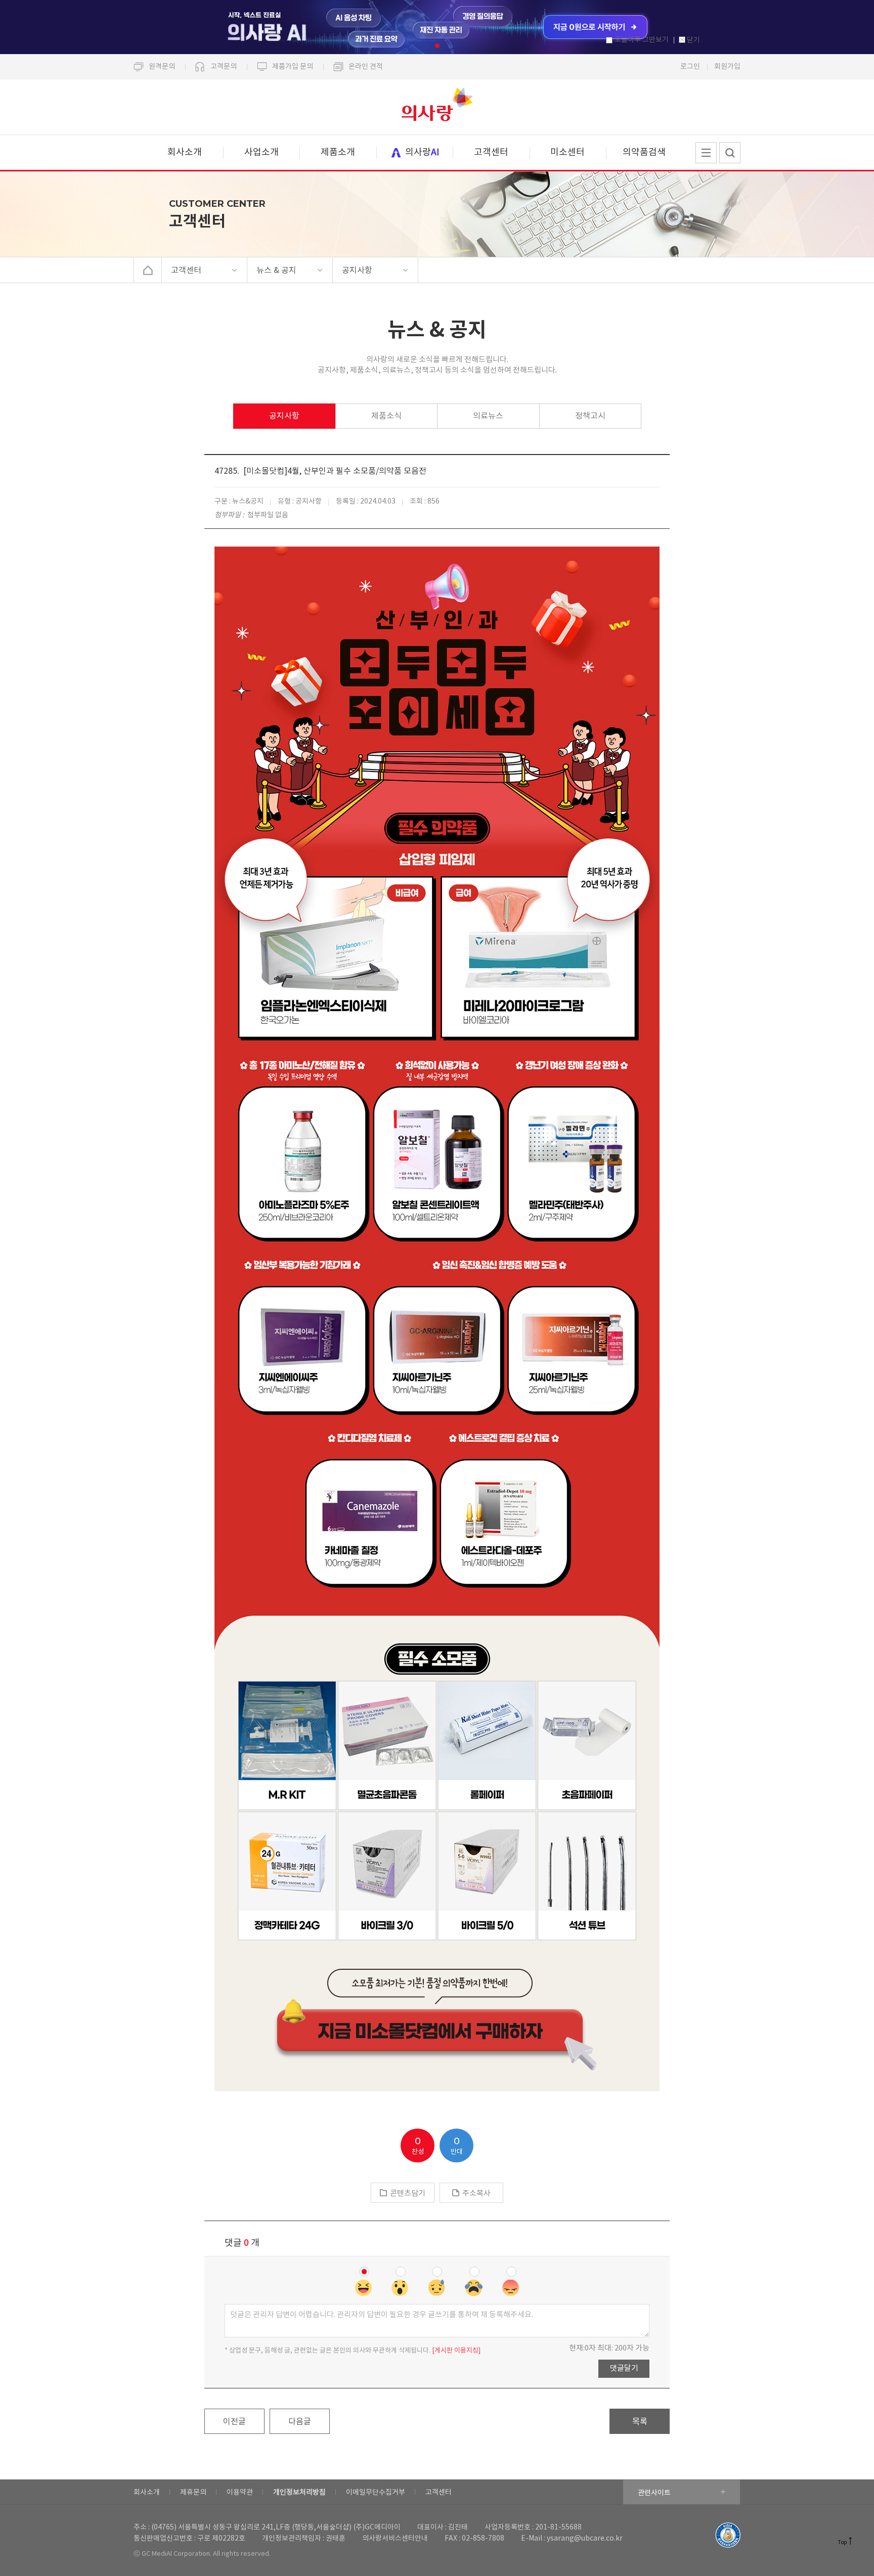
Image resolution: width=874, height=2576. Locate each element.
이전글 (234, 2422)
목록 (640, 2422)
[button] (437, 46)
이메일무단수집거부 (376, 2493)
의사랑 (437, 107)
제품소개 (338, 152)
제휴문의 (193, 2493)
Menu (706, 153)
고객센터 (491, 152)
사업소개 (261, 152)
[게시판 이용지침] (456, 2351)
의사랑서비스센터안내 (395, 2539)
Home (148, 270)
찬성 (418, 2146)
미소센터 (567, 152)
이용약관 (240, 2493)
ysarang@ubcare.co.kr (585, 2539)
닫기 (693, 40)
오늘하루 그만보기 (642, 40)
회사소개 (185, 152)
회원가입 (727, 67)
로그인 (690, 67)
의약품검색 (644, 152)
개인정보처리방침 (299, 2493)
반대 (457, 2146)
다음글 (300, 2422)
